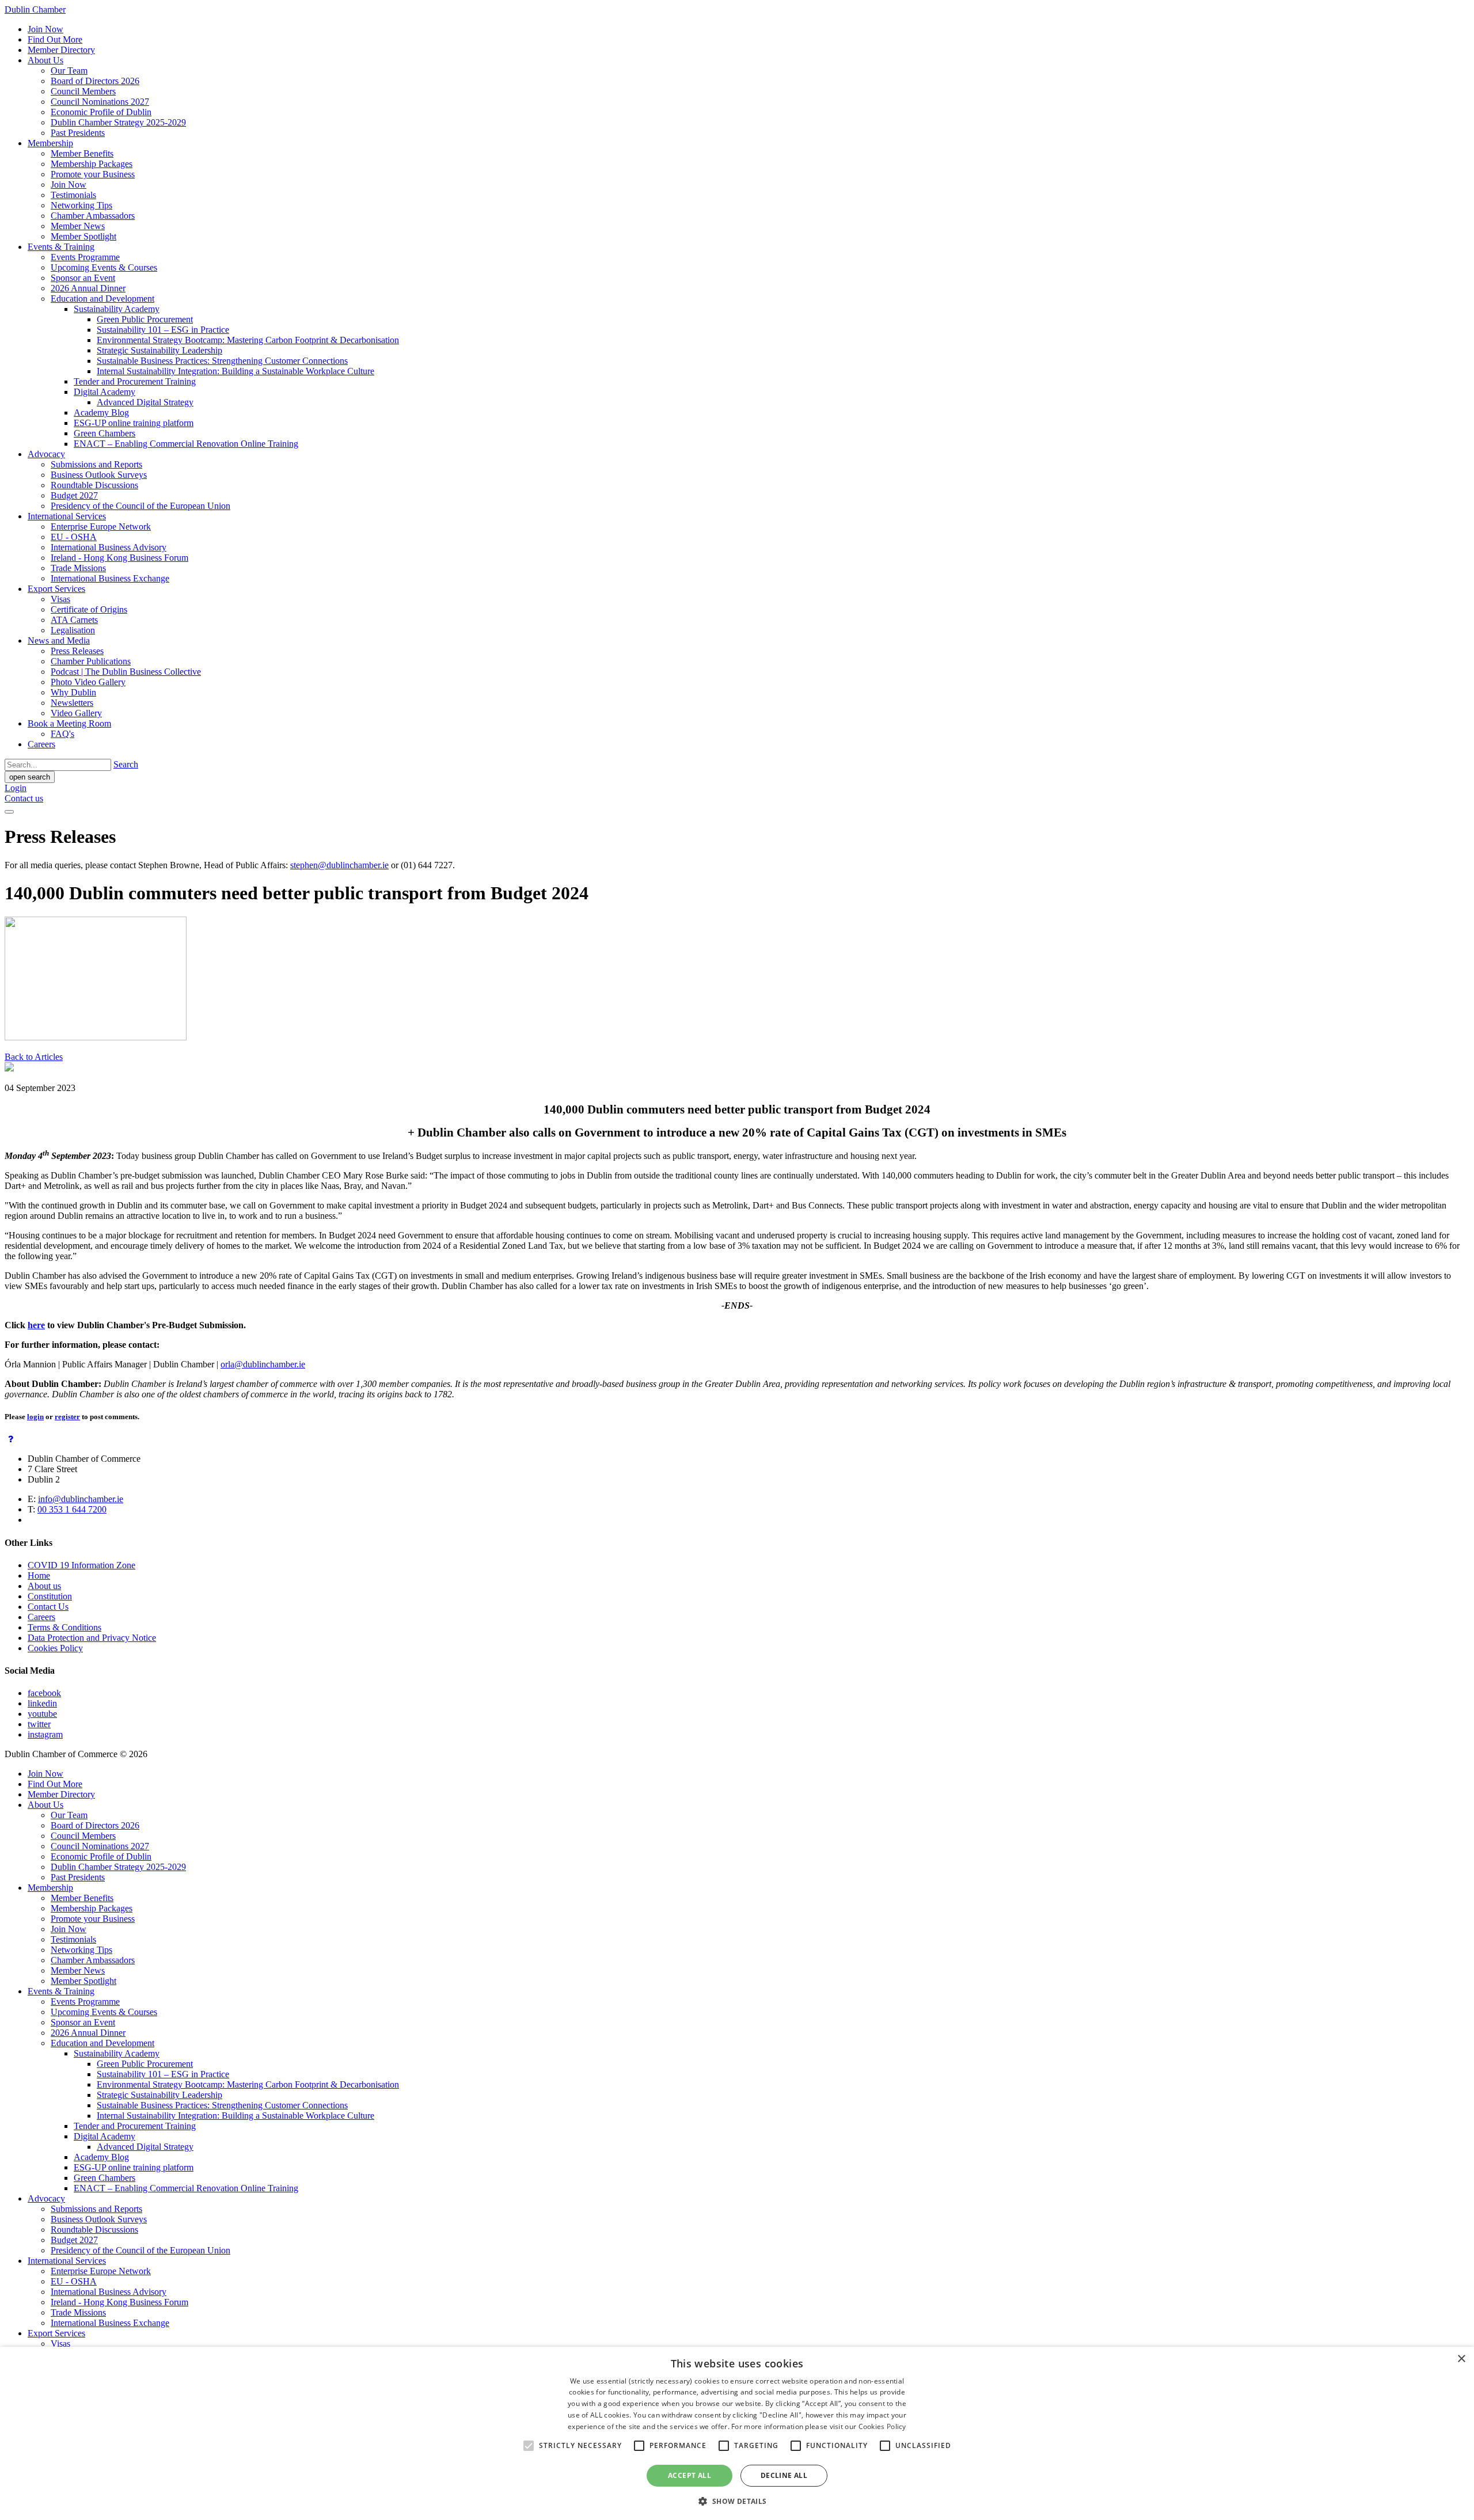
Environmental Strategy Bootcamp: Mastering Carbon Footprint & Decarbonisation (248, 340)
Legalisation (73, 630)
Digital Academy (105, 392)
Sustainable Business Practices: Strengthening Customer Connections (222, 361)
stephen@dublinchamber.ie (339, 865)
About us (44, 1586)
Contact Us (48, 1607)
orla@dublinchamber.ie (263, 1364)
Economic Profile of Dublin (101, 112)
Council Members (83, 91)
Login (16, 788)
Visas (60, 599)
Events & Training (61, 247)
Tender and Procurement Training (135, 381)
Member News (78, 226)
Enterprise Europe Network (101, 527)
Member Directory (61, 50)
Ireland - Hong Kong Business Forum (119, 558)
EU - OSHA (74, 537)
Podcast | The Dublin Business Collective (126, 672)
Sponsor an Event (83, 278)
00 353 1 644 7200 (72, 1509)
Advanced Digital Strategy (145, 402)
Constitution (50, 1596)
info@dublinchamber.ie (81, 1499)
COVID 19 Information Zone (81, 1565)
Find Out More (55, 39)
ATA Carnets (74, 620)
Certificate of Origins (89, 609)
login (35, 1417)
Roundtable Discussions (94, 485)
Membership (50, 143)
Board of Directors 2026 (95, 81)
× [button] (1461, 2359)
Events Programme (85, 257)
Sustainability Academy (117, 309)
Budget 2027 (74, 495)
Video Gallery (76, 713)
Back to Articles (34, 1057)
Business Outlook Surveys (99, 475)
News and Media (59, 641)
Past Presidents (78, 133)
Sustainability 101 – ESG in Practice (163, 330)
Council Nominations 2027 (100, 102)
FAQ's (62, 734)
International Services (67, 516)
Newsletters (72, 703)
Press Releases (77, 651)
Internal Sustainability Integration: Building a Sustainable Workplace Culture (235, 371)
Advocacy (46, 454)
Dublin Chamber (35, 9)
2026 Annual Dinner (88, 288)
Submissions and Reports (96, 464)
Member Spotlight (83, 236)
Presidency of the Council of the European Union (140, 506)
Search (126, 764)
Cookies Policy (55, 1648)
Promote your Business (93, 174)
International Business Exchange (110, 578)
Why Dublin (73, 692)
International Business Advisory (109, 547)
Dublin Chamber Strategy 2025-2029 (118, 122)
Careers (41, 744)
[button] (737, 2501)
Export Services (56, 589)
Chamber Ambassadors (93, 216)
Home (39, 1576)
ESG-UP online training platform (134, 423)
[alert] (737, 2433)
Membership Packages (92, 164)
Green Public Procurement (145, 319)
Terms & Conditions (64, 1627)
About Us (45, 60)
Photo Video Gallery (88, 682)
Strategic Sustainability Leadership (159, 350)
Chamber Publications (91, 661)
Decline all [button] (784, 2475)
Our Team (69, 71)
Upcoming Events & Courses (104, 267)
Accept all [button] (689, 2475)
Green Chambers (105, 433)
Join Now (45, 29)
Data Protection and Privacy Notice (92, 1638)
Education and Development (102, 299)
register (67, 1417)
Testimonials (73, 195)
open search (30, 777)
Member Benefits (82, 153)
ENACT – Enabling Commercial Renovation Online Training (186, 444)
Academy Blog (101, 413)
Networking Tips (81, 205)
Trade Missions (78, 568)
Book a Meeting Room (69, 723)
